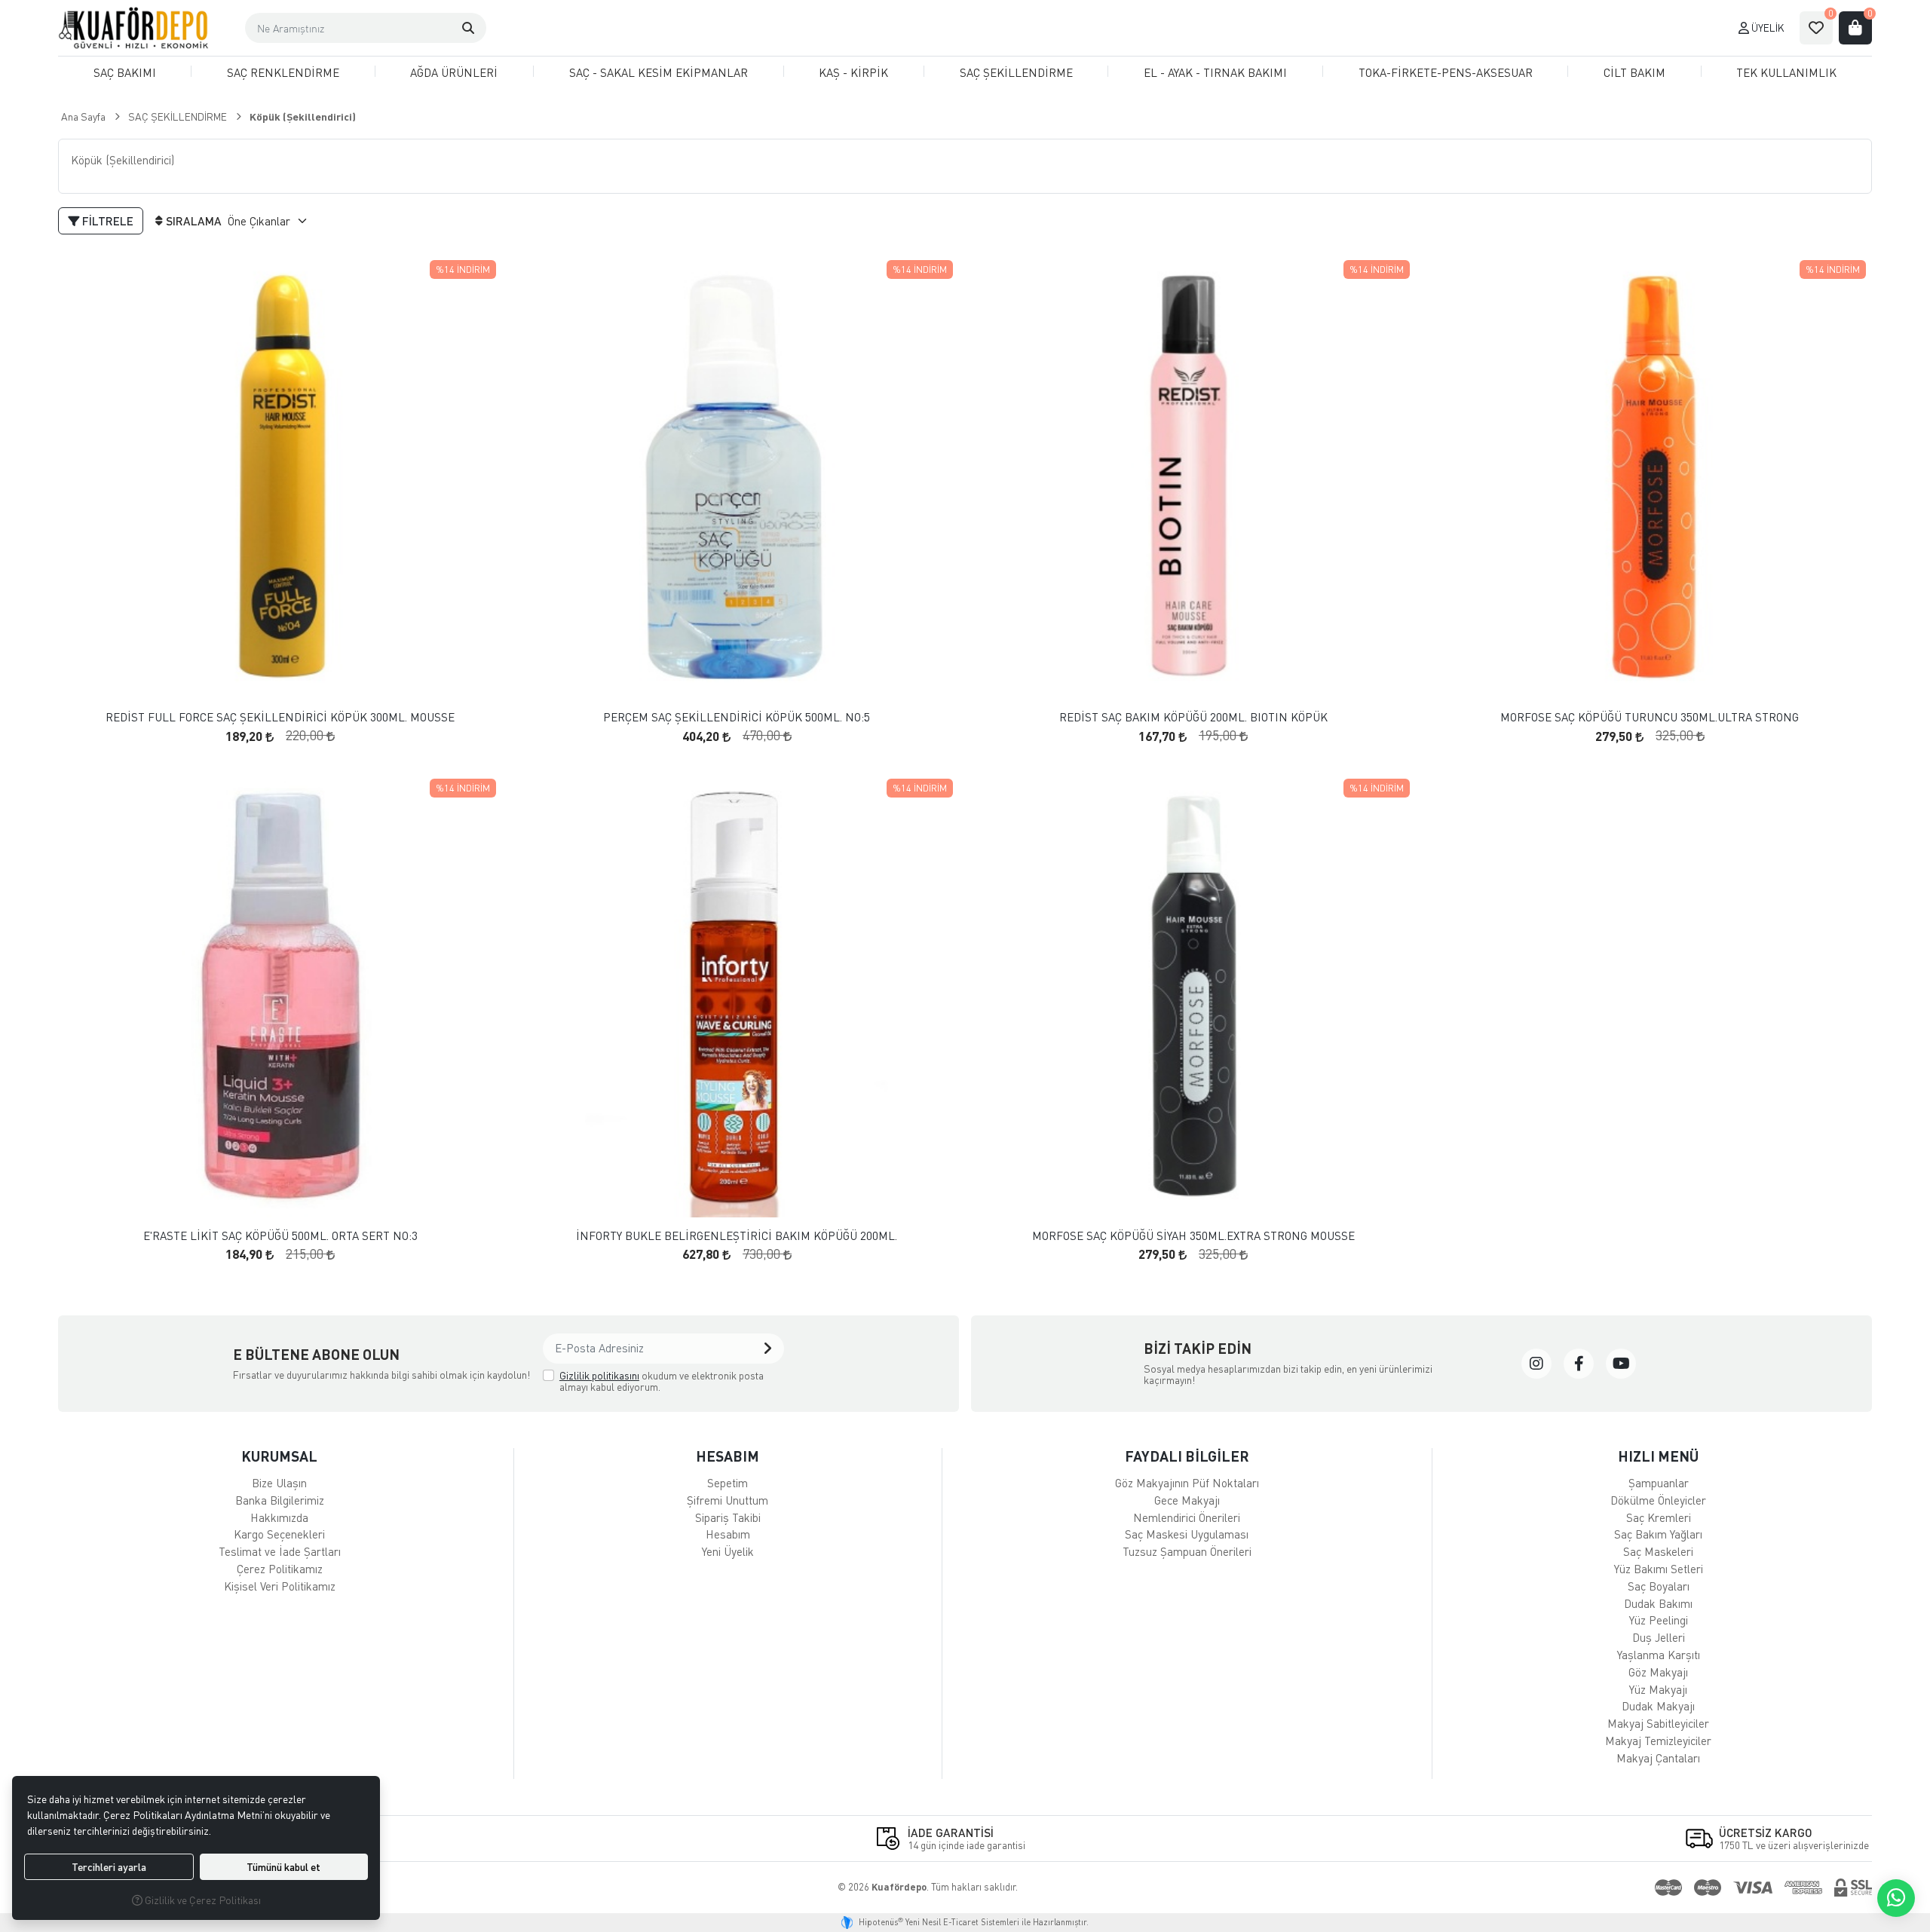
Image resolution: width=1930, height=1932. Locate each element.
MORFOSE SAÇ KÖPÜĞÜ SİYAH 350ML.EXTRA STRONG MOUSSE (1193, 1236)
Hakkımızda (279, 1517)
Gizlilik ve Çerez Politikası (202, 1900)
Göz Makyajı (1658, 1672)
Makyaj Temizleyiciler (1658, 1741)
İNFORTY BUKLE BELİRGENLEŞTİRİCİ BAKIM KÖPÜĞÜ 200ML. (737, 1236)
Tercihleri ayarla (109, 1867)
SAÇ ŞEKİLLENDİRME (1016, 72)
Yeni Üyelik (728, 1551)
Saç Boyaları (1659, 1586)
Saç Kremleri (1659, 1517)
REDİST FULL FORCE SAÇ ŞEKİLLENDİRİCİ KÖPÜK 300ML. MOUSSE (280, 717)
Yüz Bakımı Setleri (1659, 1569)
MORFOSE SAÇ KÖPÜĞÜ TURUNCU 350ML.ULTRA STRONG (1650, 717)
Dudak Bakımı (1658, 1603)
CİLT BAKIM (1634, 72)
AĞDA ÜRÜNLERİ (454, 72)
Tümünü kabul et (283, 1867)
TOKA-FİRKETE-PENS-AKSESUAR (1446, 72)
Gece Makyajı (1187, 1500)
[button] (468, 28)
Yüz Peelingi (1659, 1620)
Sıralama (194, 221)
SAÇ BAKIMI (125, 72)
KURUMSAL (279, 1456)
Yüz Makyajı (1658, 1689)
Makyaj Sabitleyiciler (1658, 1723)
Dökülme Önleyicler (1658, 1500)
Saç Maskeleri (1658, 1551)
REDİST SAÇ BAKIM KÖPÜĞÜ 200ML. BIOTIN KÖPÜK (1193, 717)
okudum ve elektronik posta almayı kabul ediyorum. (662, 1381)
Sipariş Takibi (728, 1517)
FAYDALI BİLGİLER (1187, 1456)
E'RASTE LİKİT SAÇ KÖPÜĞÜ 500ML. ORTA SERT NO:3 (280, 1236)
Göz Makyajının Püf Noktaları (1187, 1483)
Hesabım (728, 1534)
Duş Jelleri (1659, 1637)
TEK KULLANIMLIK (1786, 72)
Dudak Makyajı (1658, 1706)
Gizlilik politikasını (599, 1375)
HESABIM (728, 1456)
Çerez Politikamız (280, 1569)
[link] (1536, 1364)
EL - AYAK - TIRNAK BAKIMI (1215, 72)
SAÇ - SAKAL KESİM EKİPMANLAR (659, 72)
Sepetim (728, 1483)
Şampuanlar (1659, 1483)
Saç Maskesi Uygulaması (1187, 1534)
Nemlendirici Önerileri (1187, 1517)
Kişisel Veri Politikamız (280, 1586)
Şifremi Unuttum (728, 1500)
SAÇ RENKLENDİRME (283, 72)
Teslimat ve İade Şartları (280, 1551)
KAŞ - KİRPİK (853, 72)
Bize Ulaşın (279, 1483)
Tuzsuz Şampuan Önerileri (1187, 1551)
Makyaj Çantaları (1658, 1758)
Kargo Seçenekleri (279, 1534)
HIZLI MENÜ (1658, 1456)
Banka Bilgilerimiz (280, 1500)
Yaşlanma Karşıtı (1659, 1655)
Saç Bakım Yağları (1658, 1534)
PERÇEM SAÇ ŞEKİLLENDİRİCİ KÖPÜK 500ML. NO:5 (737, 717)
